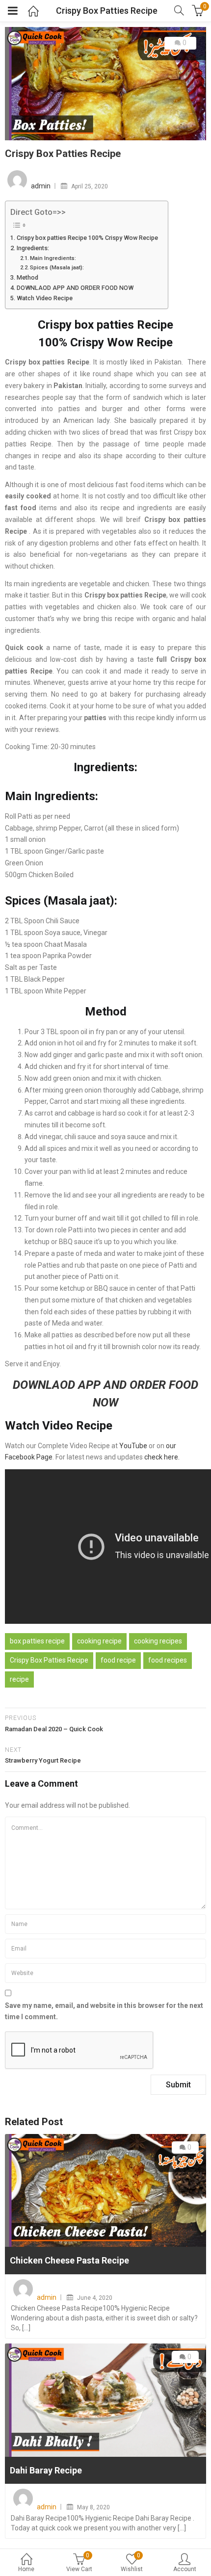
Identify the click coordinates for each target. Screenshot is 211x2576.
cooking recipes (158, 1641)
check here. (162, 1457)
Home (26, 2569)
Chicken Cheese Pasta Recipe (69, 2260)
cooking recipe (99, 1641)
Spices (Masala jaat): (57, 267)
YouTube (133, 1446)
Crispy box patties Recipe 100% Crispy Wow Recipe (87, 238)
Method (27, 277)
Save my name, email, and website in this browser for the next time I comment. (104, 2011)
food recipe (118, 1660)
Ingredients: (33, 248)
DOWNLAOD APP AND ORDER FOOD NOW (75, 288)
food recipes (168, 1660)
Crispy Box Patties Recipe (49, 1660)
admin (41, 186)
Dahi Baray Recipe (46, 2470)
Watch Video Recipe (45, 298)
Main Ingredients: (53, 258)
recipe (19, 1679)
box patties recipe (37, 1641)
